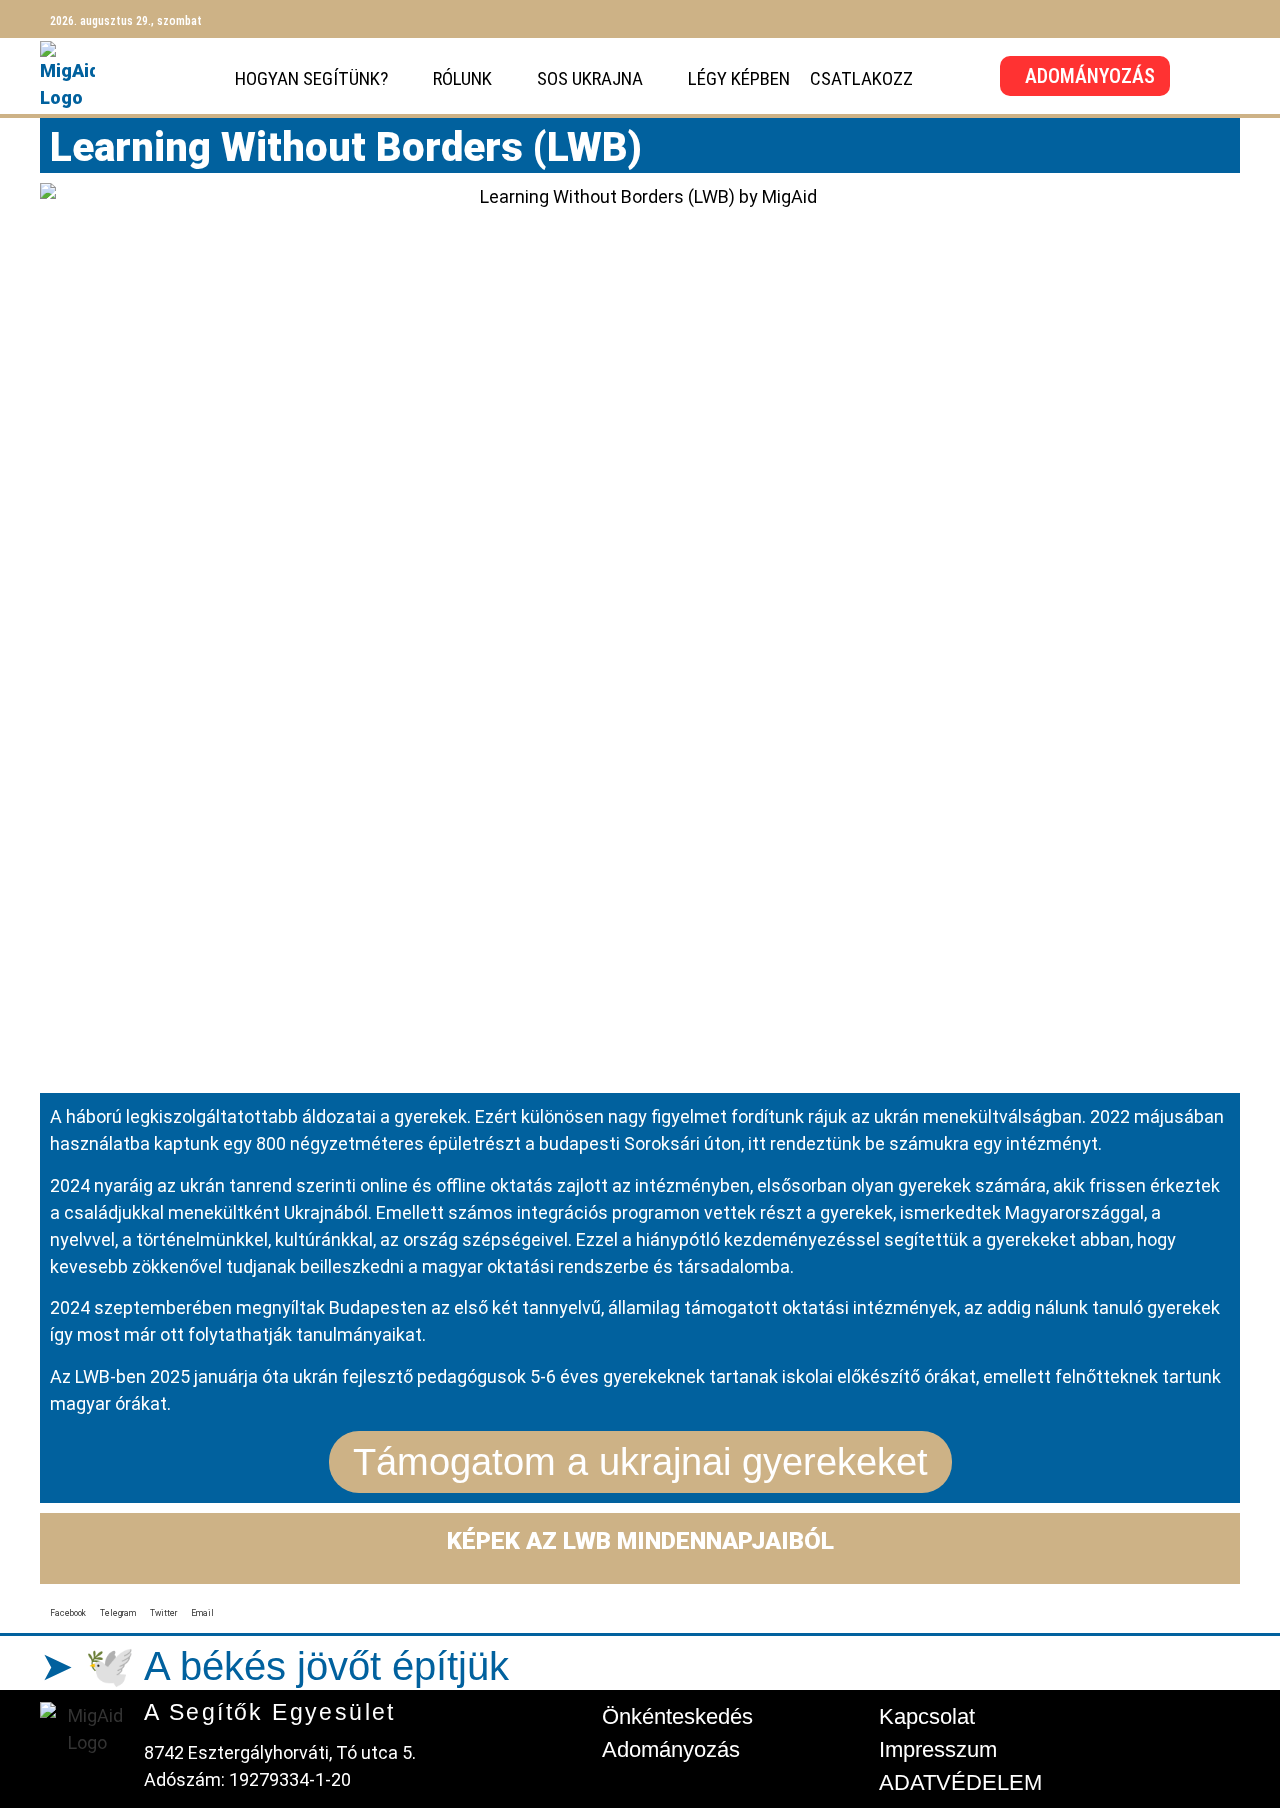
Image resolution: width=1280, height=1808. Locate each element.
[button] (68, 1607)
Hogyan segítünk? (311, 78)
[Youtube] (1206, 19)
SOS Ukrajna (590, 78)
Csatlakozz (861, 78)
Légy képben (739, 78)
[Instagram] (1171, 19)
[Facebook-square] (1136, 19)
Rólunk (462, 78)
